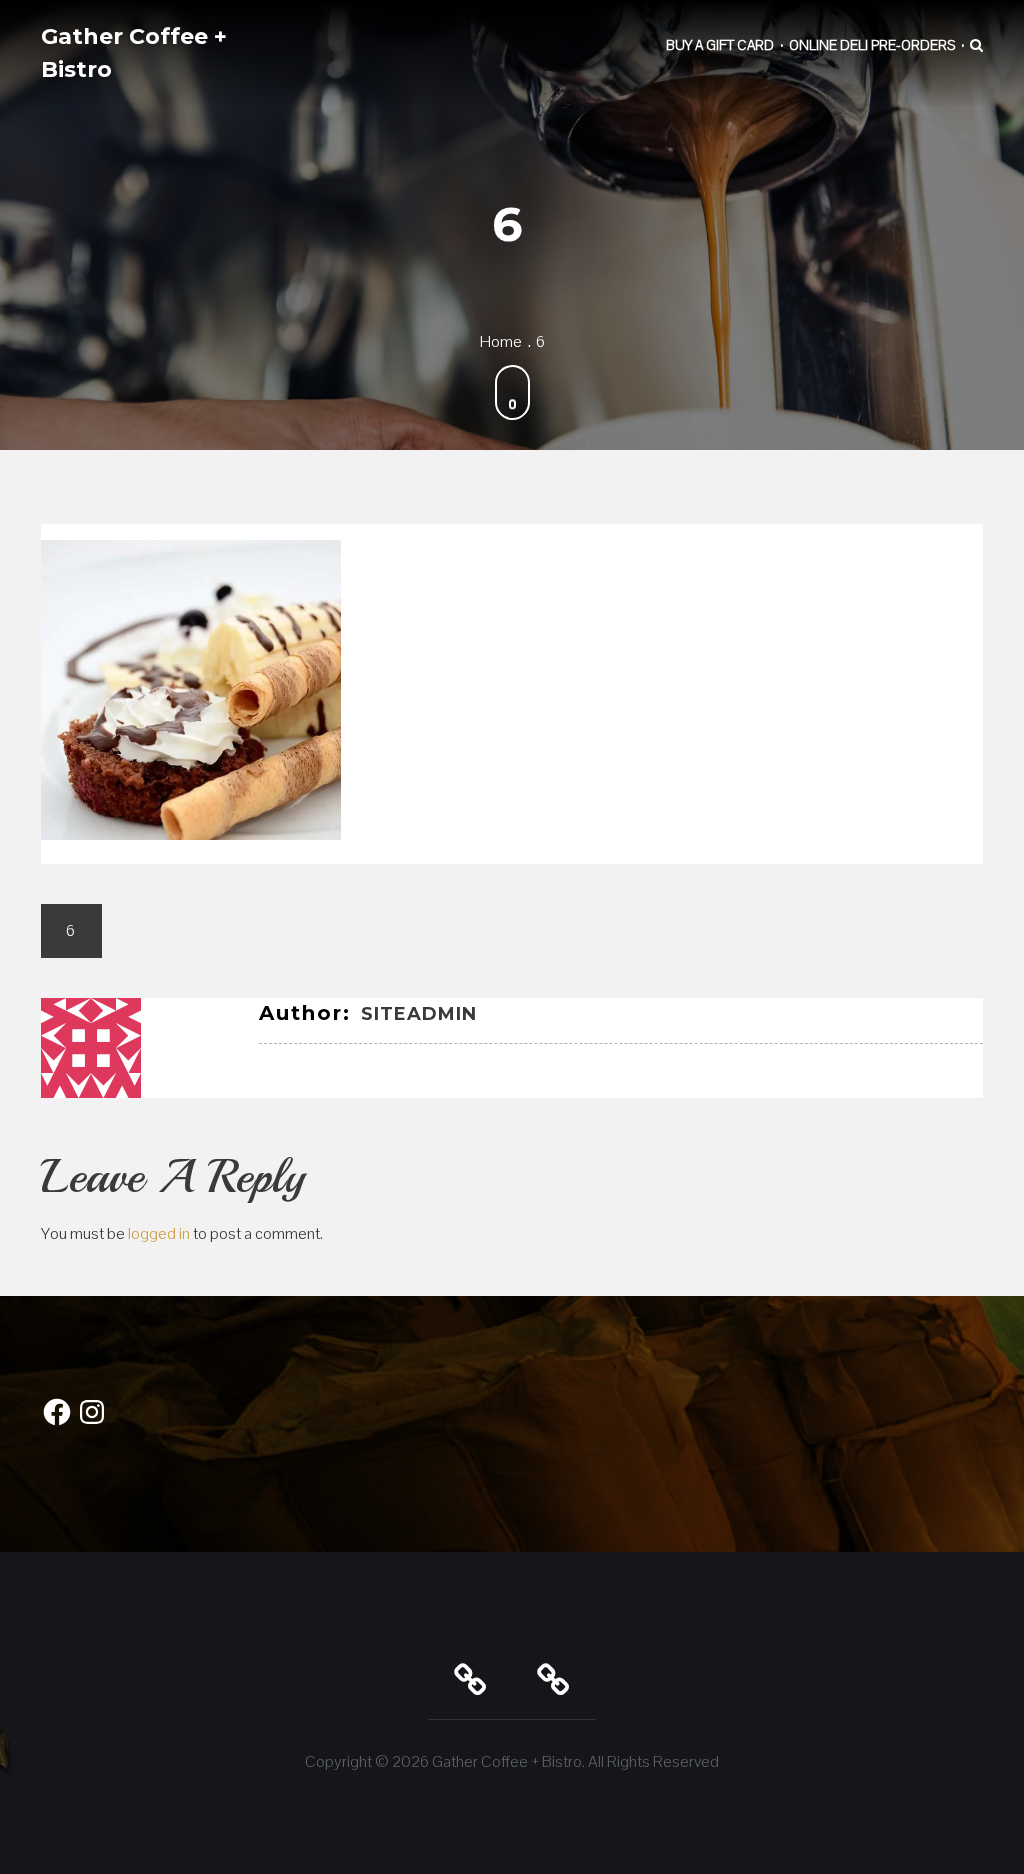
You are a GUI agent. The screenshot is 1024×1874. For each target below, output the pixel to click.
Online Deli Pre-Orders (872, 45)
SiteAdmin (419, 1014)
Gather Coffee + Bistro (134, 53)
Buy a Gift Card (720, 45)
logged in (159, 1233)
